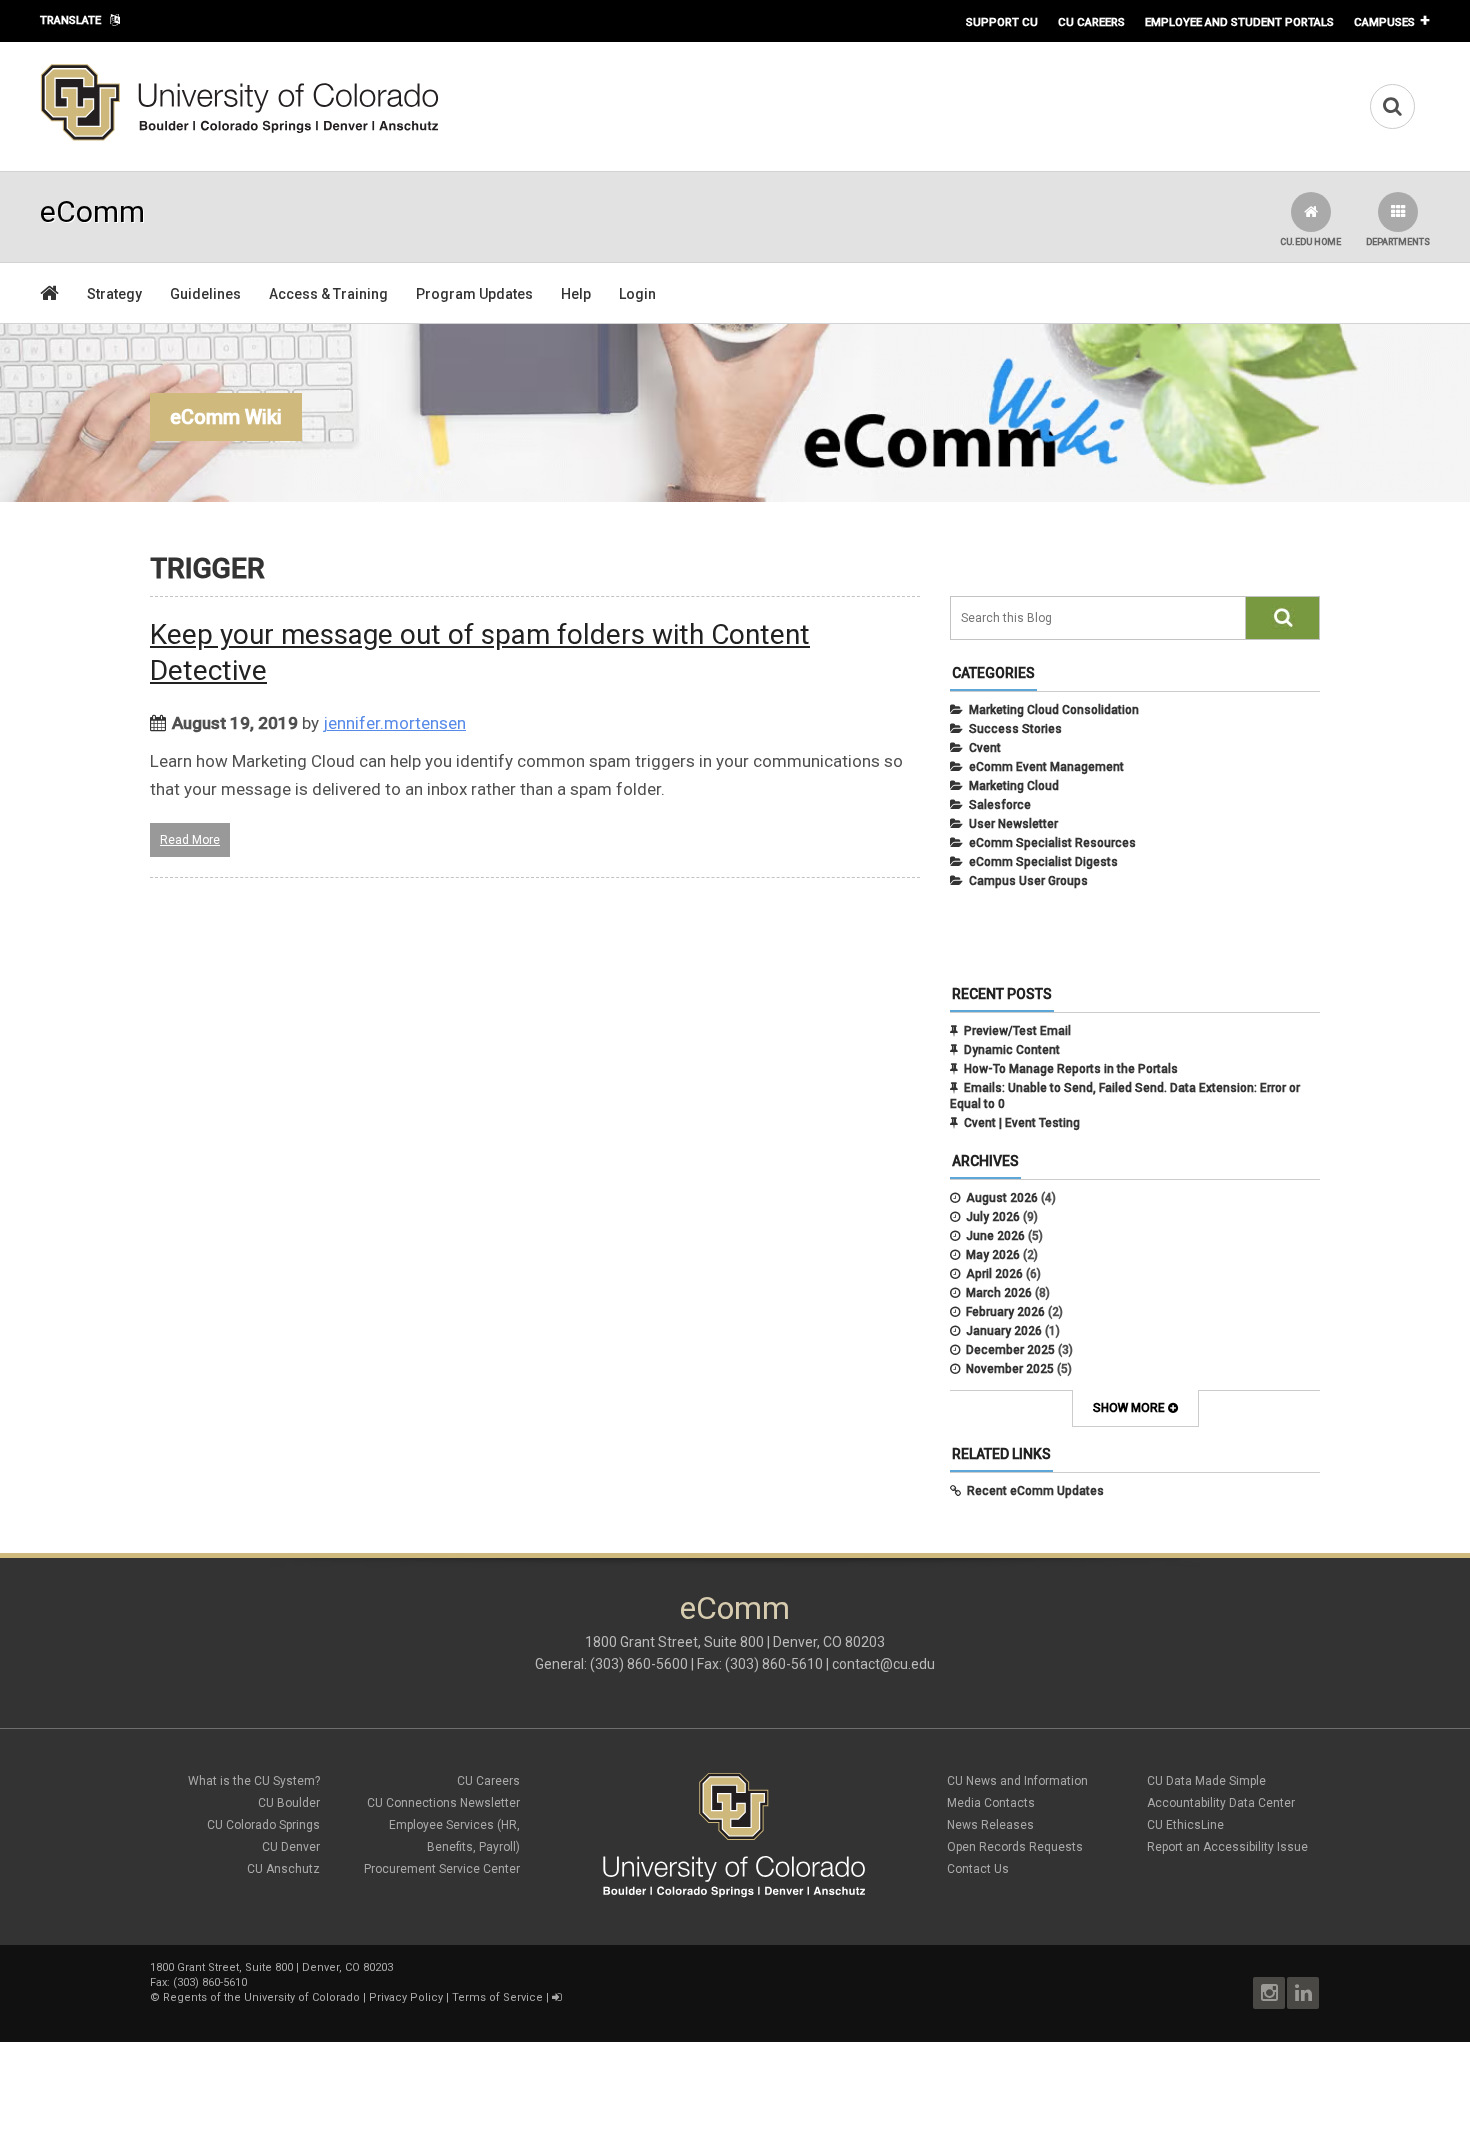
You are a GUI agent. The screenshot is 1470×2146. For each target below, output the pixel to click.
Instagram (1269, 1993)
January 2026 (1004, 1331)
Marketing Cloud (1014, 786)
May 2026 (993, 1255)
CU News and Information (1017, 1781)
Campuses (1384, 22)
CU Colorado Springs (263, 1825)
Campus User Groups (1028, 881)
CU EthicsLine (1185, 1825)
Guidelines (205, 294)
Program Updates (474, 294)
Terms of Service (497, 1997)
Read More (190, 840)
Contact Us (978, 1869)
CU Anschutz (283, 1869)
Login (637, 294)
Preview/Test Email (1017, 1031)
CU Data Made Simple (1206, 1781)
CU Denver (291, 1847)
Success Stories (1015, 729)
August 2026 (1002, 1198)
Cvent (985, 748)
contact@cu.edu (883, 1664)
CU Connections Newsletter (443, 1803)
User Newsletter (1013, 824)
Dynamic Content (1012, 1050)
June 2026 (995, 1236)
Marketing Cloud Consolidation (1054, 710)
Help (576, 294)
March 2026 (999, 1293)
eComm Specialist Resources (1052, 843)
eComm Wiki (226, 417)
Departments (1398, 242)
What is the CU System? (254, 1781)
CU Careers (1091, 22)
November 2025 (1010, 1369)
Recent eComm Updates (1035, 1491)
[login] (556, 1997)
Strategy (114, 294)
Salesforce (1000, 805)
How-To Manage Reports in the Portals (1071, 1069)
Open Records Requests (1015, 1847)
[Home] (240, 137)
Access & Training (328, 294)
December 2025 (1010, 1350)
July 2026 (993, 1217)
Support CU (1002, 22)
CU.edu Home (1310, 242)
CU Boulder (289, 1803)
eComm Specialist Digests (1043, 862)
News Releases (990, 1825)
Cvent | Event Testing (1022, 1123)
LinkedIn (1303, 1993)
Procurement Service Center (442, 1869)
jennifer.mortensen (394, 723)
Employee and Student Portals (1239, 22)
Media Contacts (991, 1803)
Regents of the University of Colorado (261, 1997)
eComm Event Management (1046, 767)
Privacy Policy (406, 1997)
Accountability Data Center (1221, 1803)
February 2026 (1005, 1312)
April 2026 (994, 1274)
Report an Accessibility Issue (1227, 1847)
